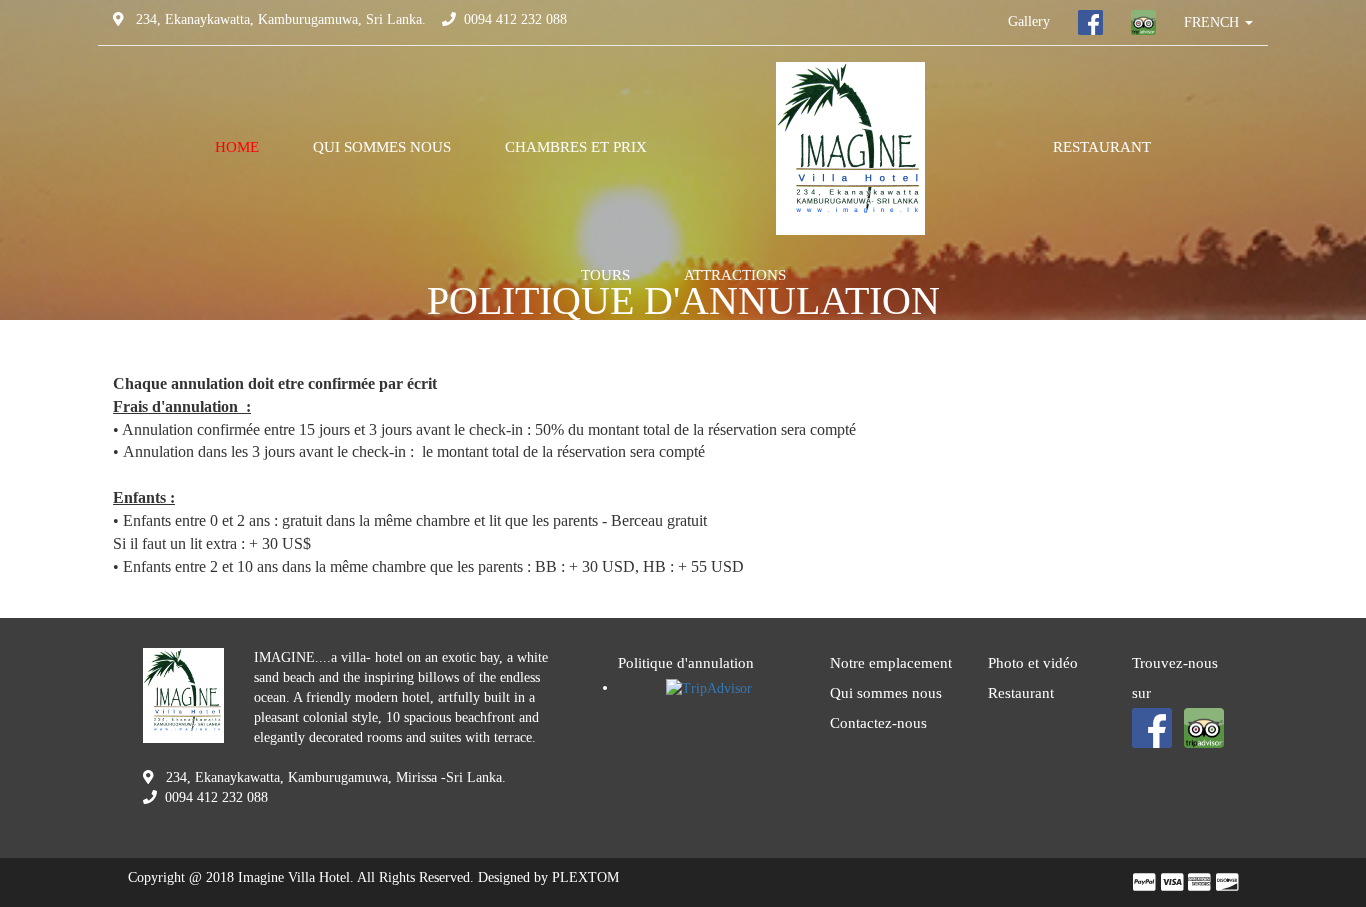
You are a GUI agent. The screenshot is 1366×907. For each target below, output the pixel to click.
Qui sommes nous (886, 693)
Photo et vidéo (1033, 663)
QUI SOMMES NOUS (382, 147)
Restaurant (1021, 693)
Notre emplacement (891, 663)
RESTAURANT (1102, 147)
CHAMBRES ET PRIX (576, 147)
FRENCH (1213, 22)
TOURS (605, 275)
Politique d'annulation (686, 663)
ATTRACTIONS (735, 275)
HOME (237, 147)
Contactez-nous (878, 723)
